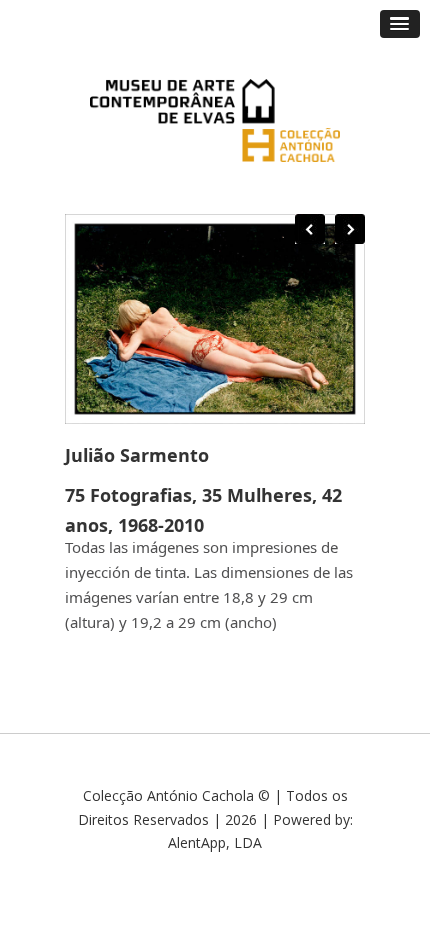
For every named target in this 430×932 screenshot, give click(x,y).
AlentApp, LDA (215, 842)
